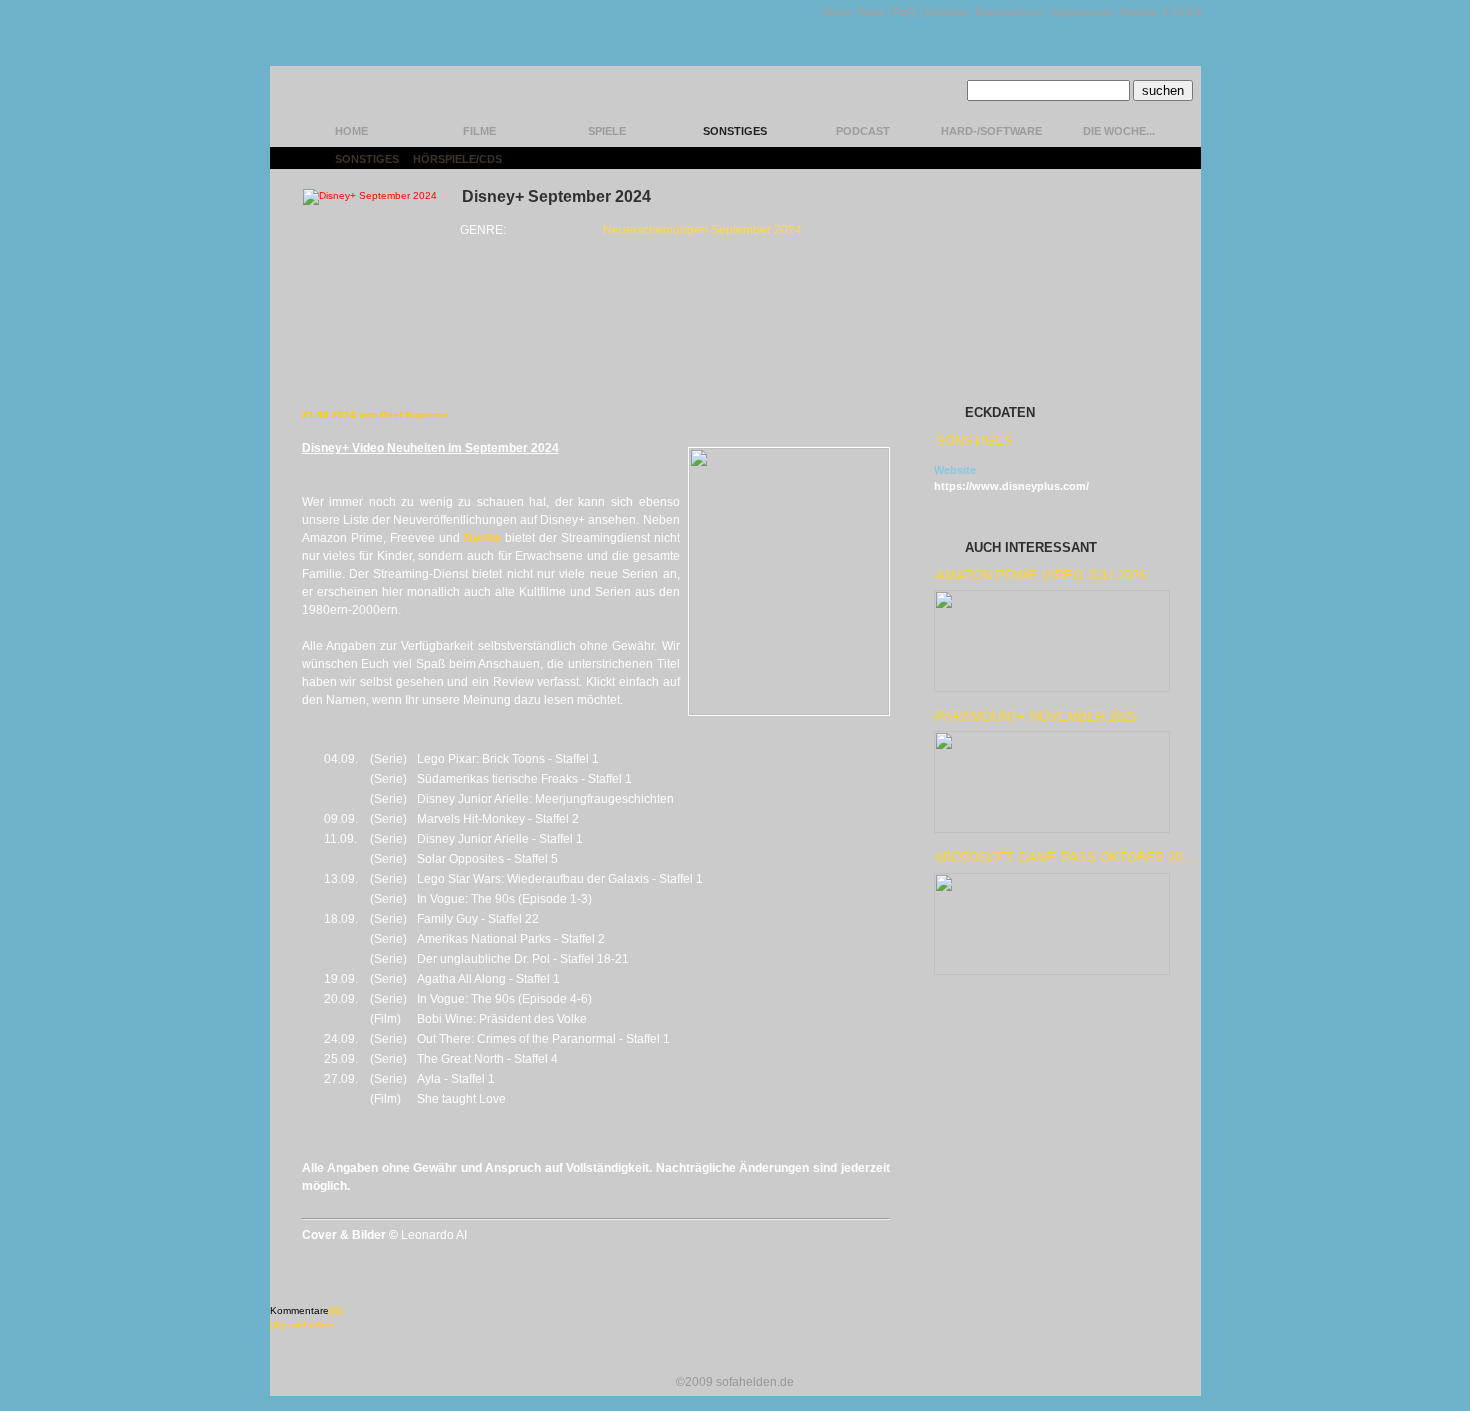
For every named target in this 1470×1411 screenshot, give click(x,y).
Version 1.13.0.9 (1160, 12)
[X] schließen (302, 1324)
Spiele (607, 131)
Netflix (482, 538)
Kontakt (946, 12)
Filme (479, 131)
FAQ (904, 12)
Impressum (1081, 12)
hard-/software (991, 131)
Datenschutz (1009, 12)
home (351, 131)
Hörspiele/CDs (457, 159)
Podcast (863, 131)
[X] (335, 1310)
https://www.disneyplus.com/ (1011, 486)
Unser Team (853, 12)
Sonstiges (735, 131)
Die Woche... (1119, 131)
